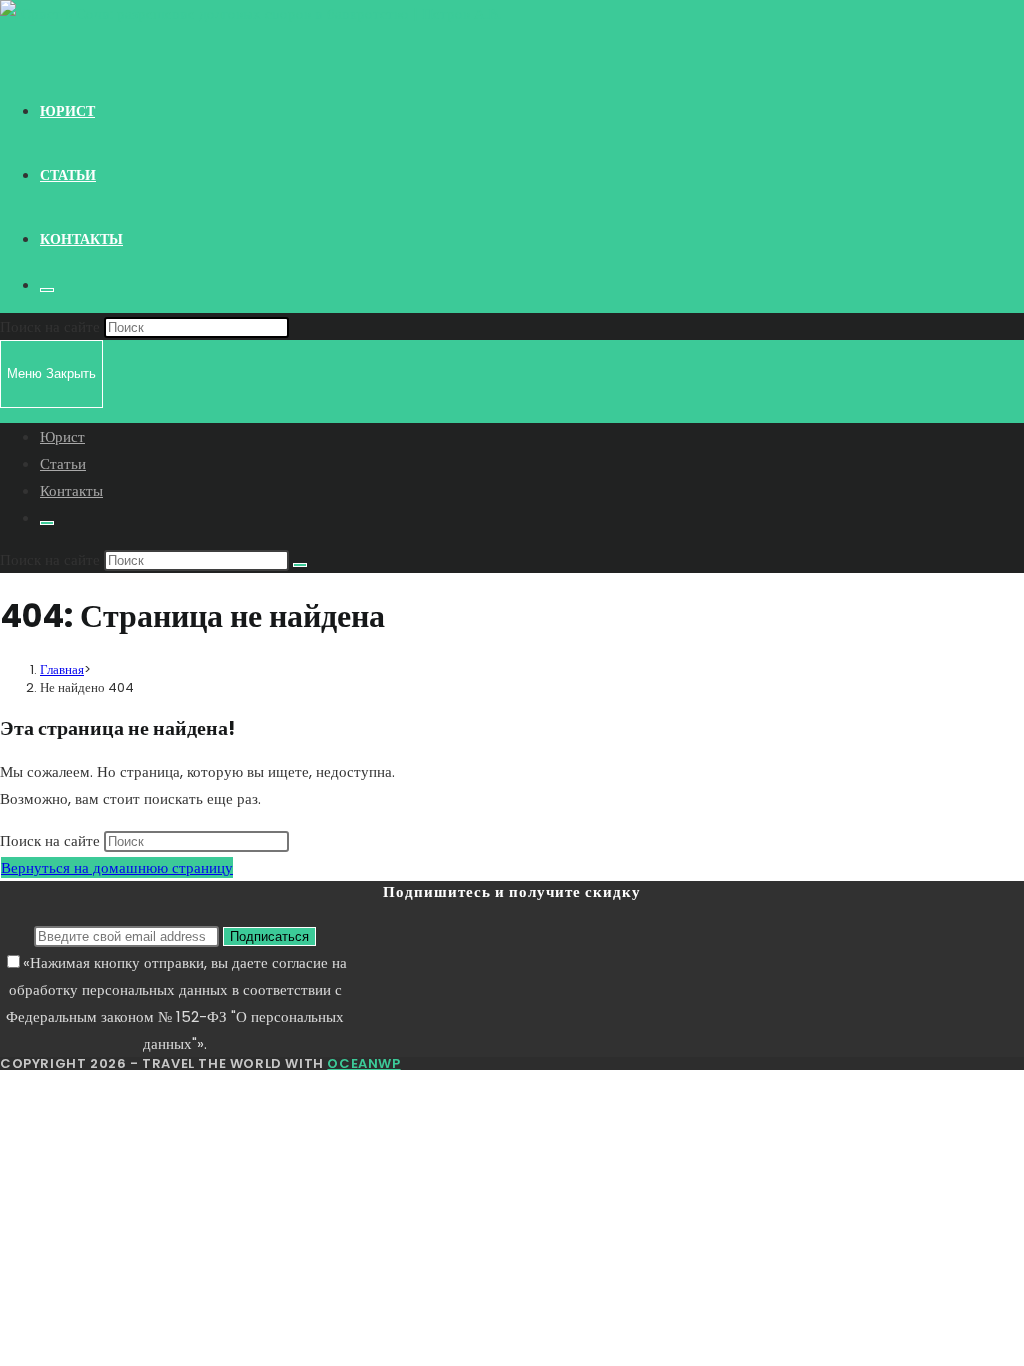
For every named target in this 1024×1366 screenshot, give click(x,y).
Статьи (63, 463)
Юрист (62, 436)
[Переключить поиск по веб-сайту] (47, 290)
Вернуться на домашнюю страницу (117, 867)
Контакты (71, 490)
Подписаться (269, 936)
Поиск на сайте (52, 326)
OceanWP (363, 1063)
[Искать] (300, 565)
